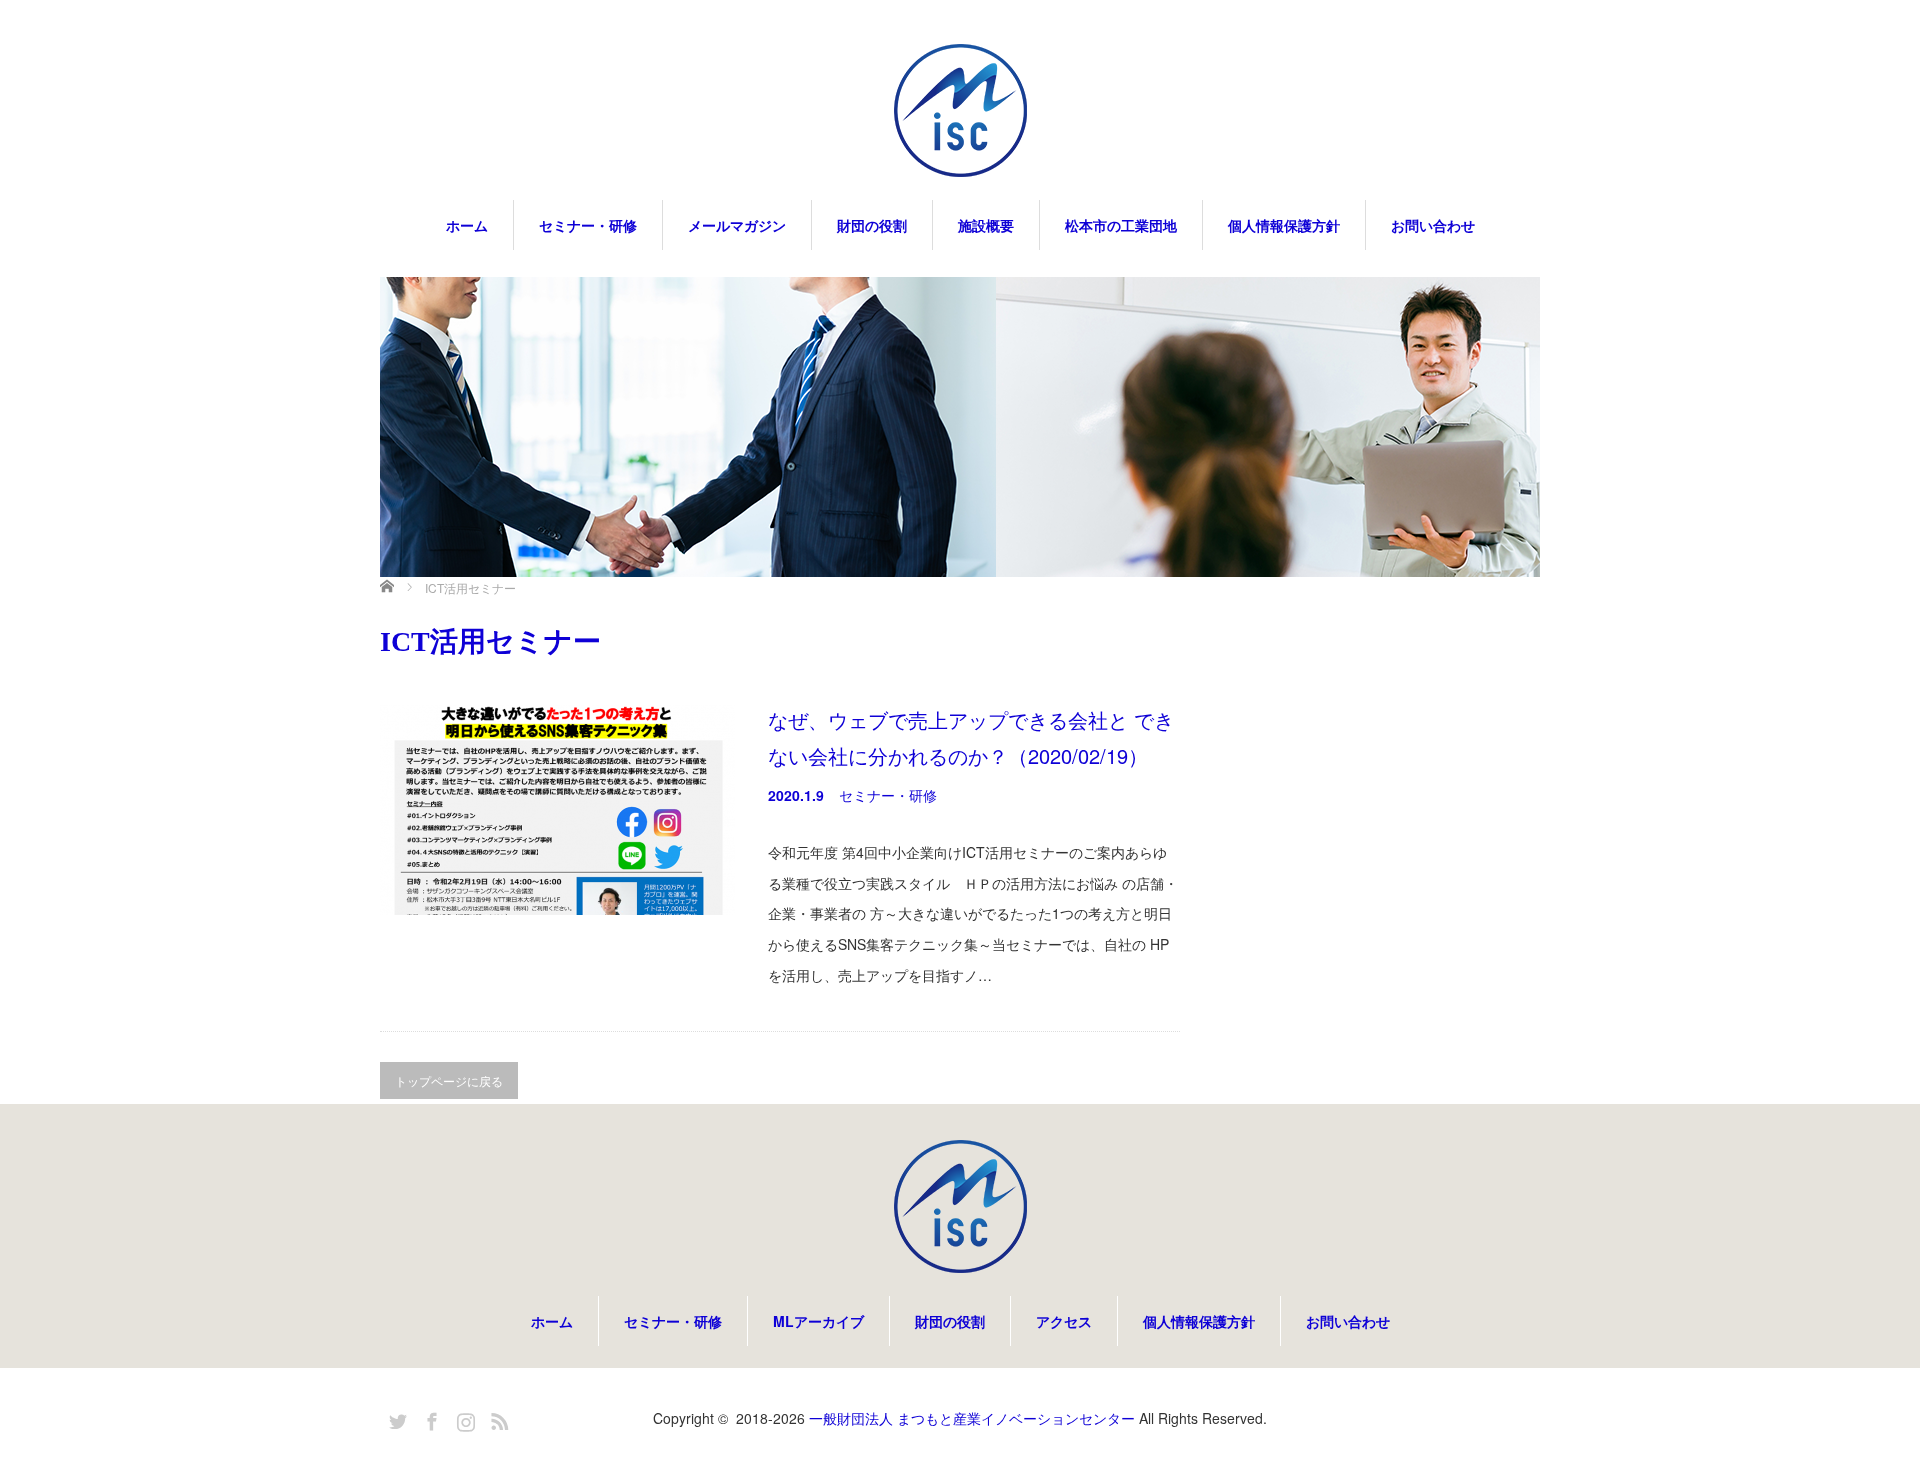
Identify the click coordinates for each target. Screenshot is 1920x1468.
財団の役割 (872, 225)
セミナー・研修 (588, 225)
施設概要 (986, 225)
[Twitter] (395, 1418)
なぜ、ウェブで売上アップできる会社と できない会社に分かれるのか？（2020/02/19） (971, 737)
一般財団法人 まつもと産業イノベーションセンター (972, 1418)
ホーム (467, 225)
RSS (497, 1418)
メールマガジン (737, 225)
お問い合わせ (1433, 225)
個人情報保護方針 (1284, 225)
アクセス (1064, 1321)
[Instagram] (463, 1418)
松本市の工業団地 (1121, 225)
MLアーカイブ (818, 1321)
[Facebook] (429, 1418)
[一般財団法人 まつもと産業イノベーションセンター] (960, 112)
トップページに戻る (449, 1080)
